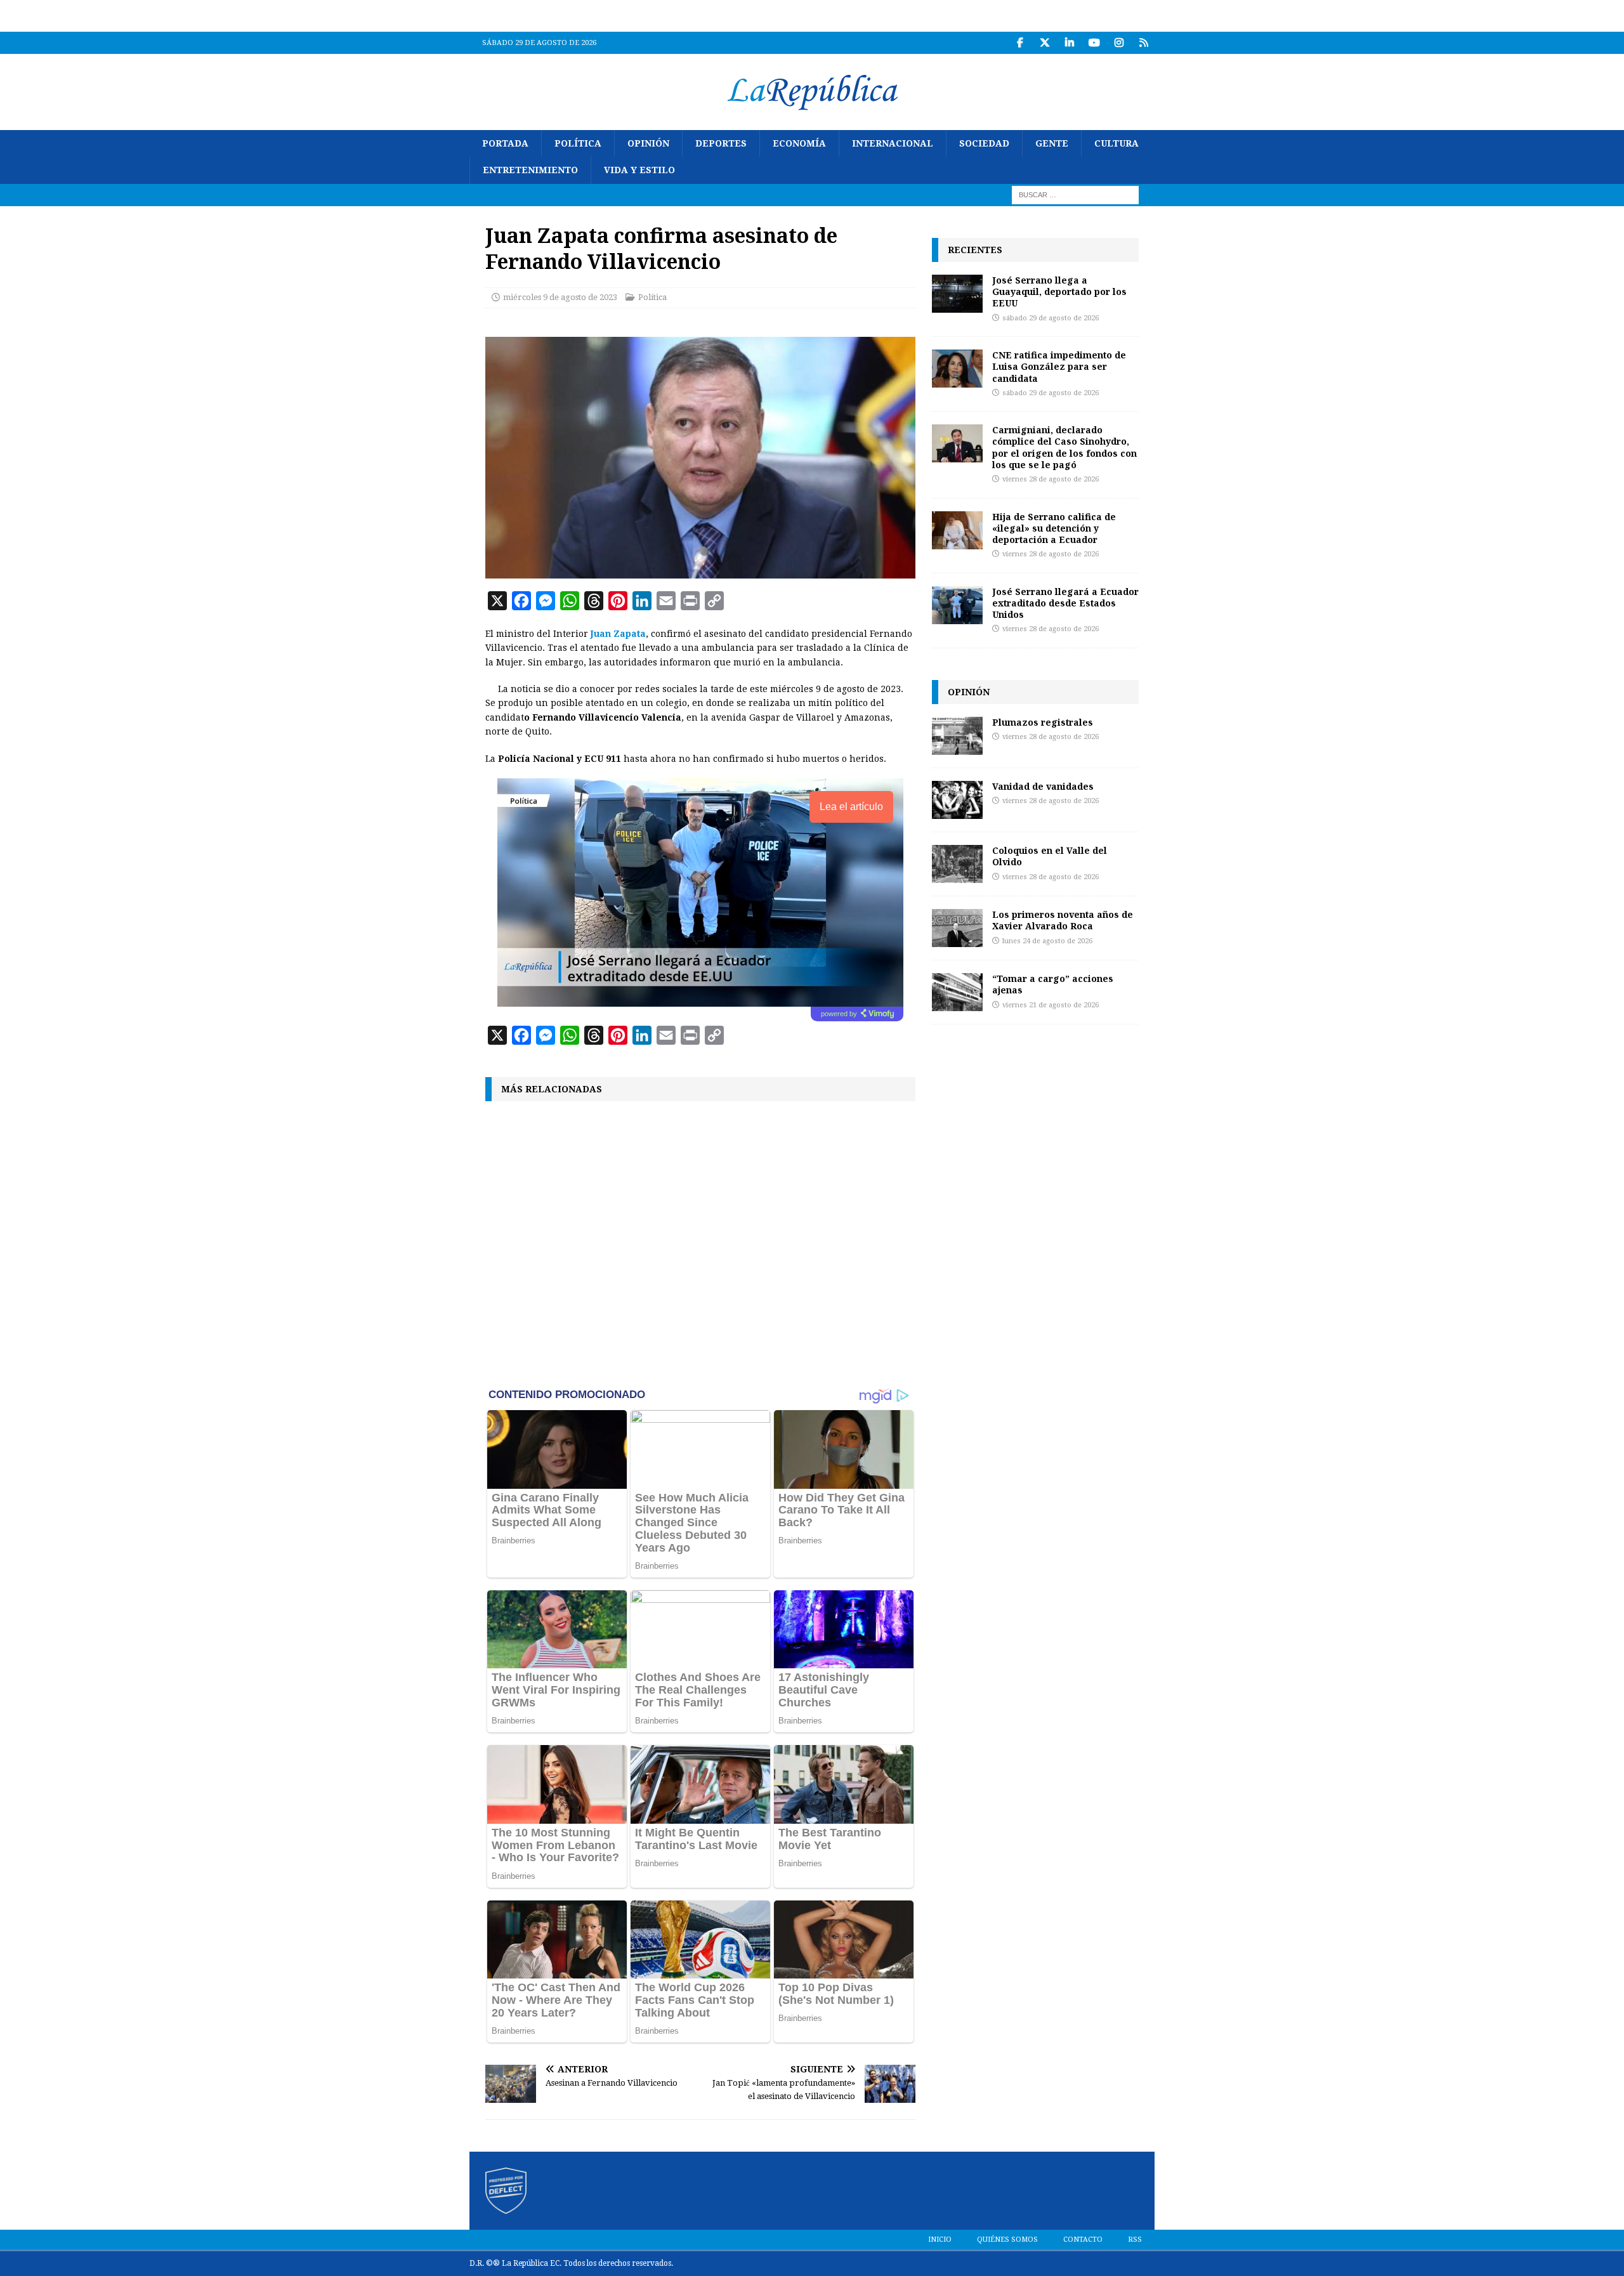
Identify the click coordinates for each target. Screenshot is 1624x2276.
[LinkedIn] (1069, 43)
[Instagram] (1119, 43)
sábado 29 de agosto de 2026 (1051, 318)
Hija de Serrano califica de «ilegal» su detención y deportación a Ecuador (1054, 528)
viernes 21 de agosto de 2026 (1051, 1005)
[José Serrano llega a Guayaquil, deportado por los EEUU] (957, 294)
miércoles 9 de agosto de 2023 (560, 297)
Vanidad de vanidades (1043, 786)
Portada (505, 143)
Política (578, 143)
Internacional (893, 143)
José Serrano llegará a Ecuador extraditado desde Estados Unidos (1065, 603)
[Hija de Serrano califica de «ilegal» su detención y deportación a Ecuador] (957, 530)
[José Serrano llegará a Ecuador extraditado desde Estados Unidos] (957, 605)
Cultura (1116, 143)
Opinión (648, 143)
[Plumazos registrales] (957, 736)
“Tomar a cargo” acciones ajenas (1053, 984)
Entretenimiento (530, 170)
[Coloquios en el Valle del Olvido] (957, 864)
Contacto (1083, 2240)
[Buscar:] (1075, 194)
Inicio (940, 2240)
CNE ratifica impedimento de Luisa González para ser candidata (1059, 366)
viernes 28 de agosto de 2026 (1051, 479)
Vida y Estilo (639, 170)
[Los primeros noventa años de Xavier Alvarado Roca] (957, 928)
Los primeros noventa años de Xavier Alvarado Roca (1063, 920)
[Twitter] (1044, 43)
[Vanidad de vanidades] (957, 800)
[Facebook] (1020, 43)
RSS (1135, 2240)
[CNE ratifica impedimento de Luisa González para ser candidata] (957, 369)
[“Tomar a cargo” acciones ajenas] (957, 992)
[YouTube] (1094, 43)
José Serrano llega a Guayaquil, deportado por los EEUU (1059, 291)
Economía (799, 143)
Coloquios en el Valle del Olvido (1050, 856)
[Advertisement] (700, 1243)
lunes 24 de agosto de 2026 (1047, 941)
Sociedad (984, 143)
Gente (1052, 143)
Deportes (721, 143)
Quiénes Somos (1007, 2240)
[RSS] (1143, 43)
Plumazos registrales (1043, 722)
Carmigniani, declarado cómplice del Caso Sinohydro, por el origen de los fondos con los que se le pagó (1064, 447)
